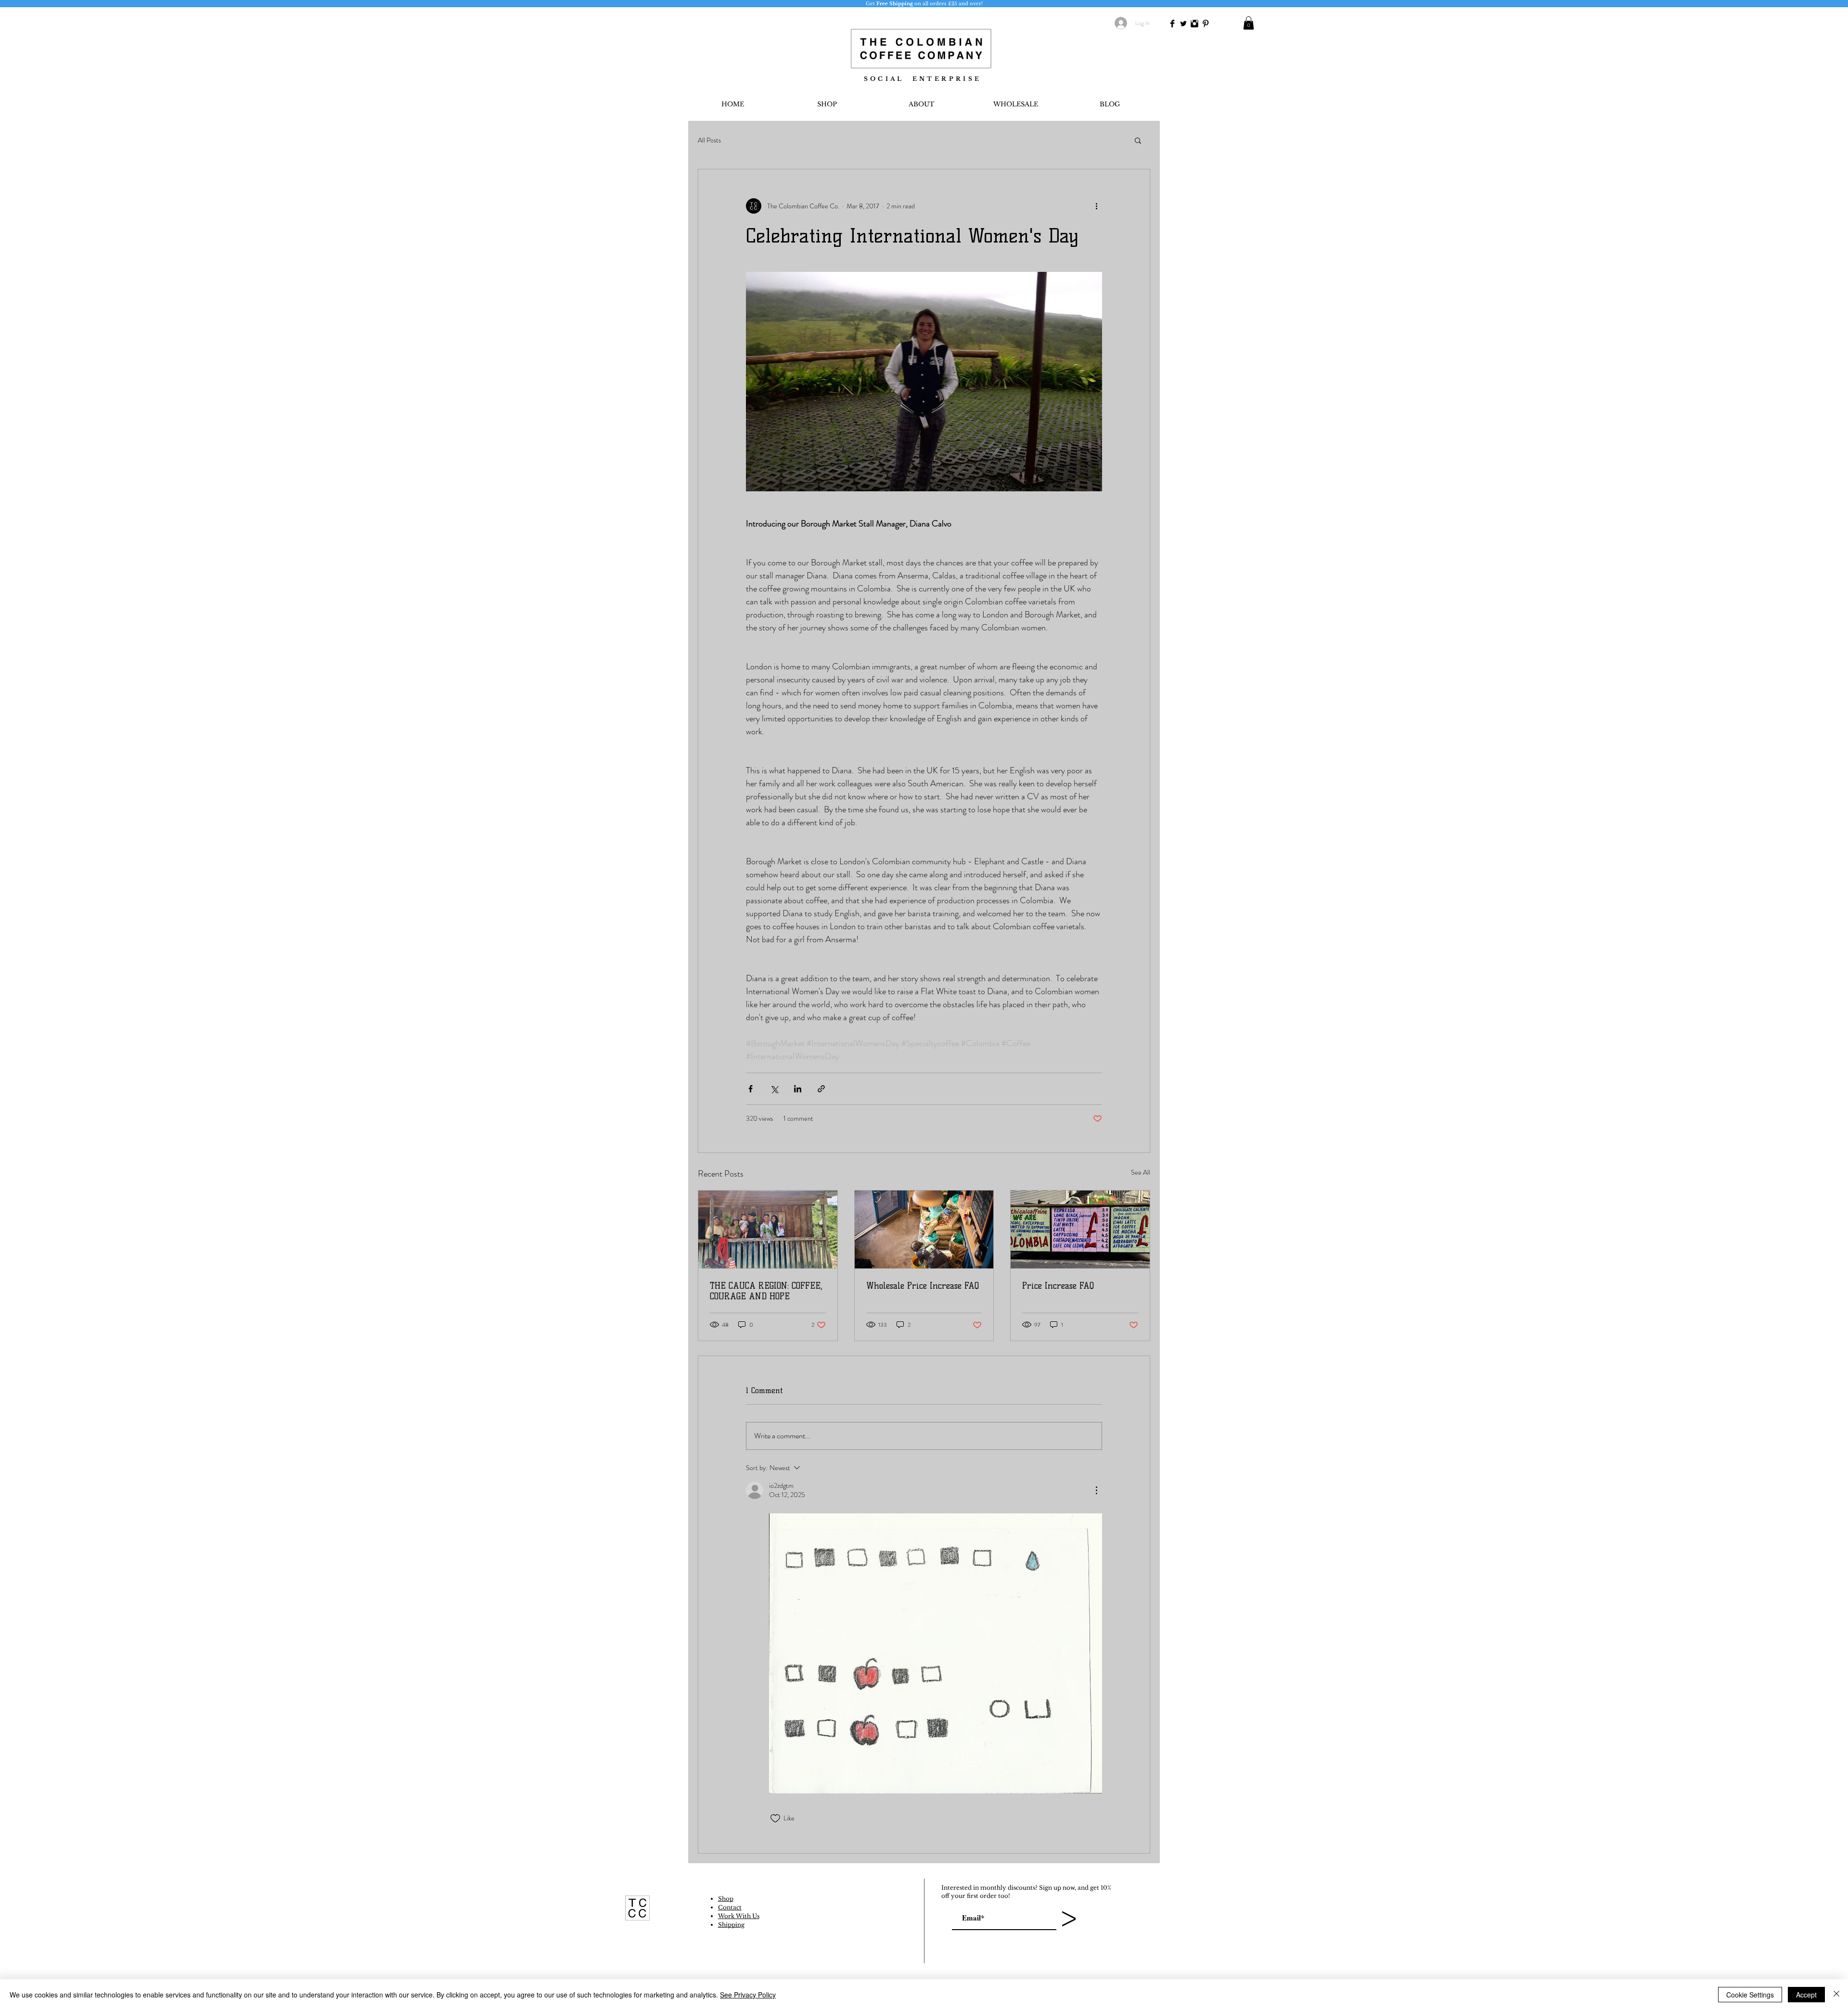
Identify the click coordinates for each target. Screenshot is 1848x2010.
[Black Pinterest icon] (1206, 24)
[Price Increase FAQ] (1080, 1229)
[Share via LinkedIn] (798, 1089)
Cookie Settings (1750, 1995)
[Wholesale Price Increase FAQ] (924, 1229)
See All (1141, 1172)
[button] (1249, 23)
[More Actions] (1096, 1490)
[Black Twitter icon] (1183, 24)
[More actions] (1096, 206)
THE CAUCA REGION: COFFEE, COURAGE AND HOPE (766, 1291)
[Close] (1836, 1995)
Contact (730, 1907)
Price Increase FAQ (1058, 1286)
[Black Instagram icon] (1194, 24)
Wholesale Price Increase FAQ (923, 1286)
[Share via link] (821, 1089)
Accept (1806, 1995)
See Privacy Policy (748, 1995)
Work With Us (739, 1916)
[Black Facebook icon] (1172, 24)
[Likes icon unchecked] (775, 1818)
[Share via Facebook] (751, 1089)
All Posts (709, 140)
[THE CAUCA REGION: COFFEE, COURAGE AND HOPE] (768, 1229)
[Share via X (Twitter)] (774, 1089)
